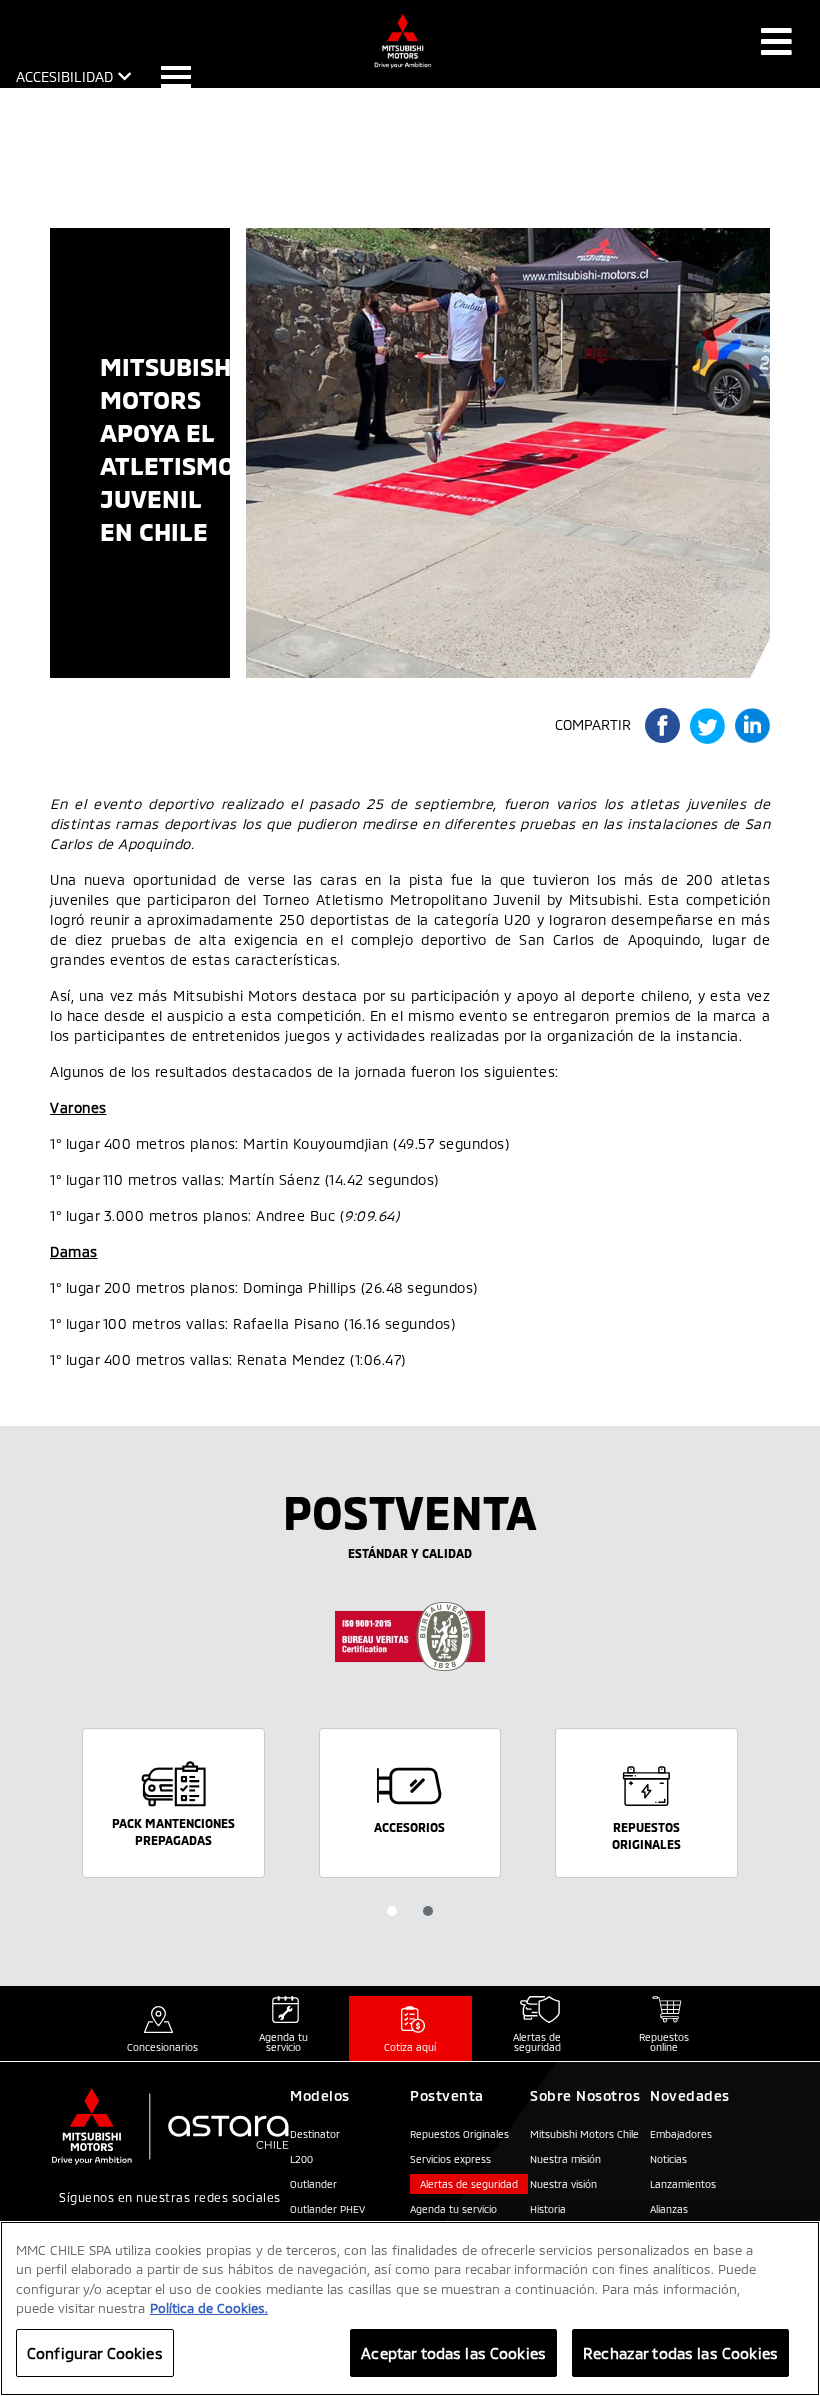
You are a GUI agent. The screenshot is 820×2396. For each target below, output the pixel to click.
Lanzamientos (683, 2184)
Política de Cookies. (209, 2308)
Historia (548, 2209)
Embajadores (681, 2134)
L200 (301, 2159)
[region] (410, 2308)
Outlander (313, 2184)
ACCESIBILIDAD (64, 76)
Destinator (315, 2134)
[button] (392, 1911)
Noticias (668, 2159)
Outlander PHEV (327, 2209)
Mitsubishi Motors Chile (584, 2134)
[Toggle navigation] (776, 41)
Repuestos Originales (459, 2134)
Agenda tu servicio (453, 2209)
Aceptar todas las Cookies (453, 2353)
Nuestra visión (563, 2184)
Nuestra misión (565, 2159)
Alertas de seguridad (469, 2184)
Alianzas (669, 2209)
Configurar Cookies (95, 2353)
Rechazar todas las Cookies (680, 2353)
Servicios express (450, 2159)
